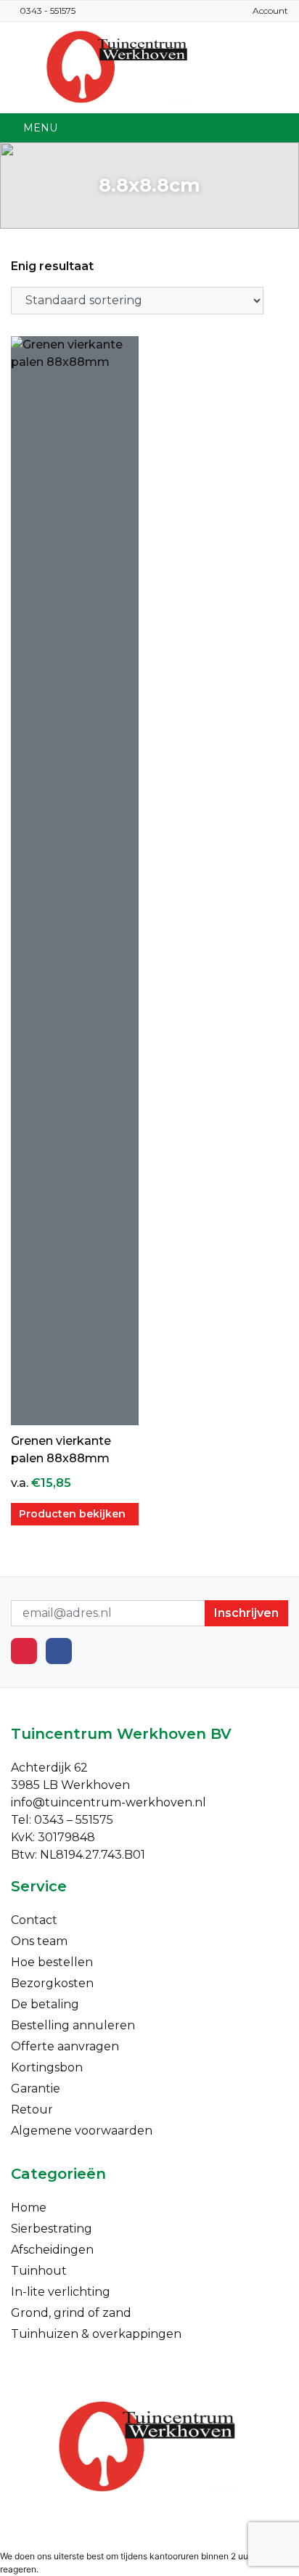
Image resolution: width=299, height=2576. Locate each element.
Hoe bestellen (52, 1962)
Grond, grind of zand (71, 2313)
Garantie (36, 2088)
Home (29, 2208)
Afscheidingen (52, 2250)
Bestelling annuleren (73, 2025)
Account (270, 11)
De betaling (45, 2004)
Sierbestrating (52, 2229)
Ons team (39, 1941)
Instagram (24, 1651)
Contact (34, 1920)
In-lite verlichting (61, 2292)
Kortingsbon (47, 2067)
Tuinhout (39, 2271)
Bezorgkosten (52, 1983)
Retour (32, 2110)
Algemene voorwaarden (82, 2131)
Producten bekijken (72, 1514)
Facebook (59, 1651)
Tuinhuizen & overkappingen (96, 2334)
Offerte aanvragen (65, 2046)
